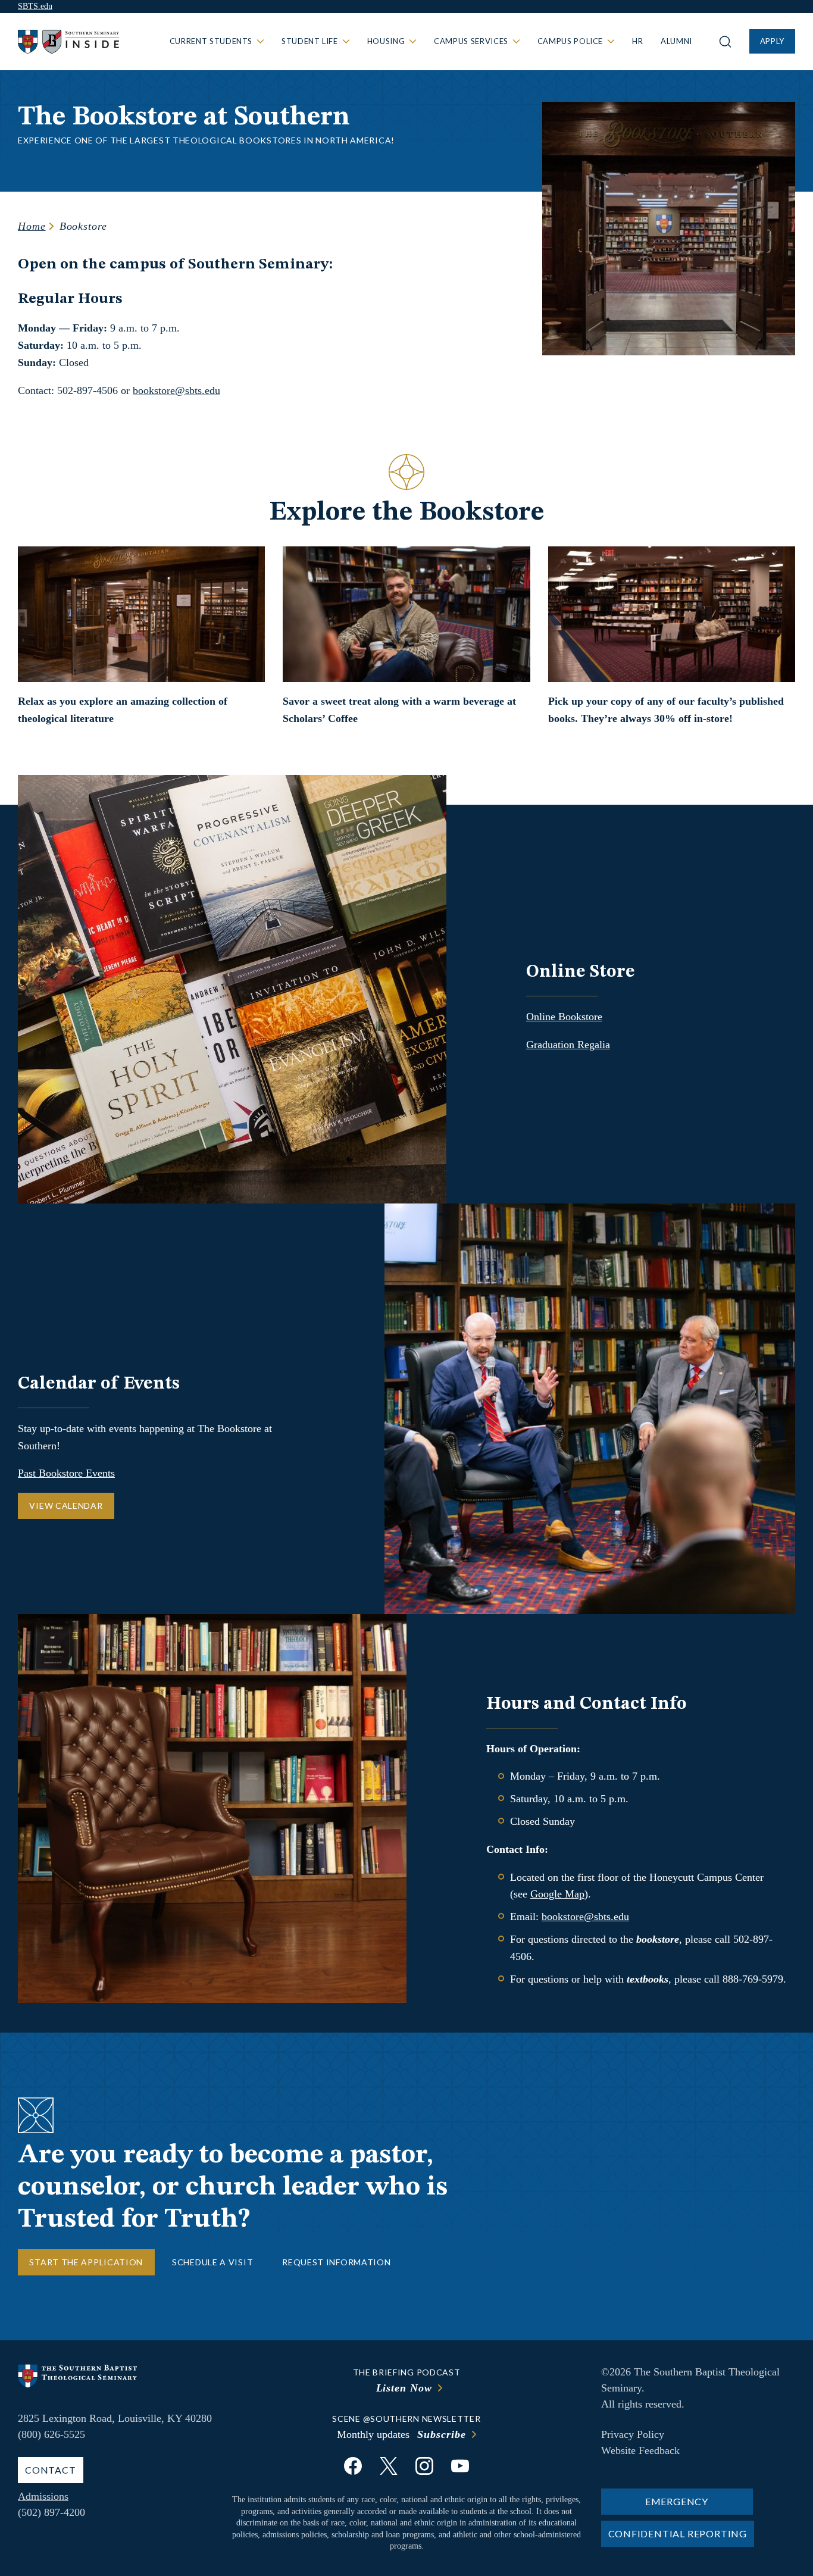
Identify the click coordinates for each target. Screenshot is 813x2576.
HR (637, 41)
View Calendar (66, 1506)
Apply (772, 41)
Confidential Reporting (678, 2533)
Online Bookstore (564, 1017)
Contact (51, 2470)
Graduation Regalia (568, 1045)
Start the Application (86, 2262)
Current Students (211, 41)
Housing (386, 41)
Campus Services (471, 41)
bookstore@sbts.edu (176, 390)
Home (32, 226)
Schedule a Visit (212, 2262)
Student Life (310, 41)
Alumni (676, 41)
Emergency (677, 2501)
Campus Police (570, 41)
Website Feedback (640, 2450)
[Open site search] (725, 42)
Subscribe (441, 2434)
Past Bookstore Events (66, 1473)
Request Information (336, 2262)
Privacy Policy (633, 2434)
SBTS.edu (35, 6)
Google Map (557, 1894)
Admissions (43, 2496)
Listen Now (404, 2388)
